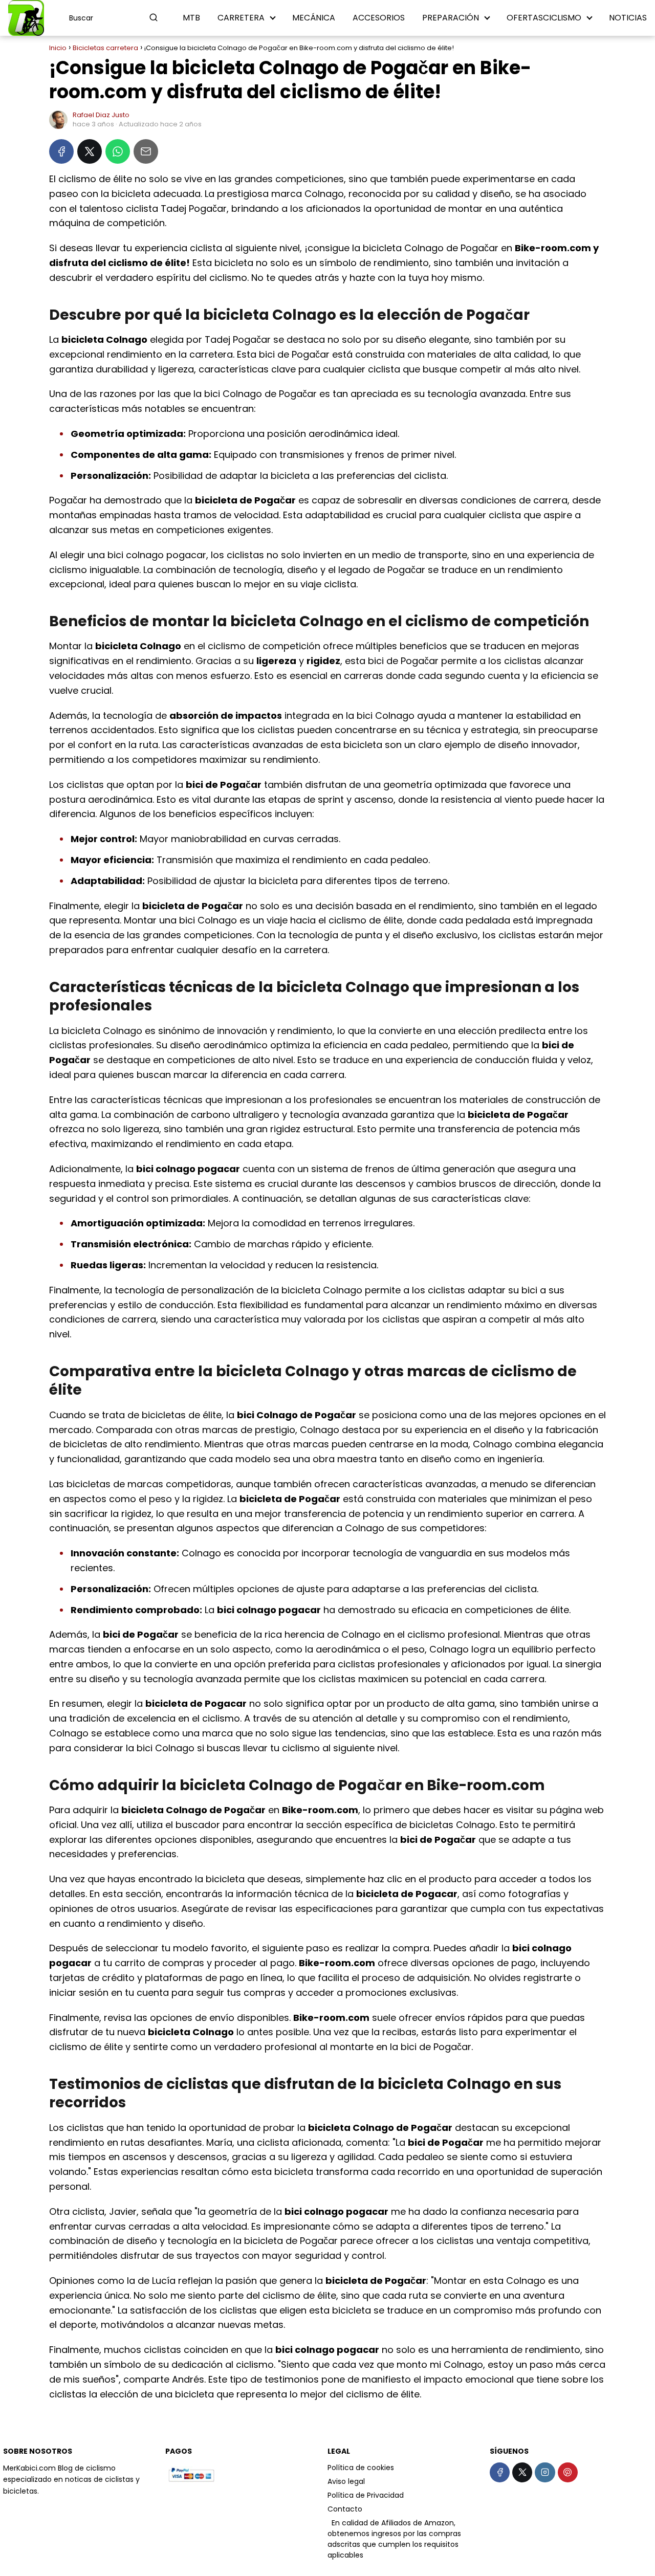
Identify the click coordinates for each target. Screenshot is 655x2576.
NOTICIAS (628, 18)
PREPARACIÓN (451, 18)
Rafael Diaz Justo (101, 115)
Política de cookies (361, 2468)
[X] (90, 151)
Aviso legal (346, 2481)
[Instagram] (545, 2472)
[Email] (146, 151)
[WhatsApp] (118, 151)
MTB (191, 18)
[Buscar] (154, 17)
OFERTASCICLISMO (544, 18)
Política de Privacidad (366, 2495)
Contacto (345, 2509)
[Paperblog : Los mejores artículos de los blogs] (329, 2523)
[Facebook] (61, 151)
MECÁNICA (314, 18)
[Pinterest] (568, 2472)
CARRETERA (241, 18)
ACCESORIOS (379, 18)
